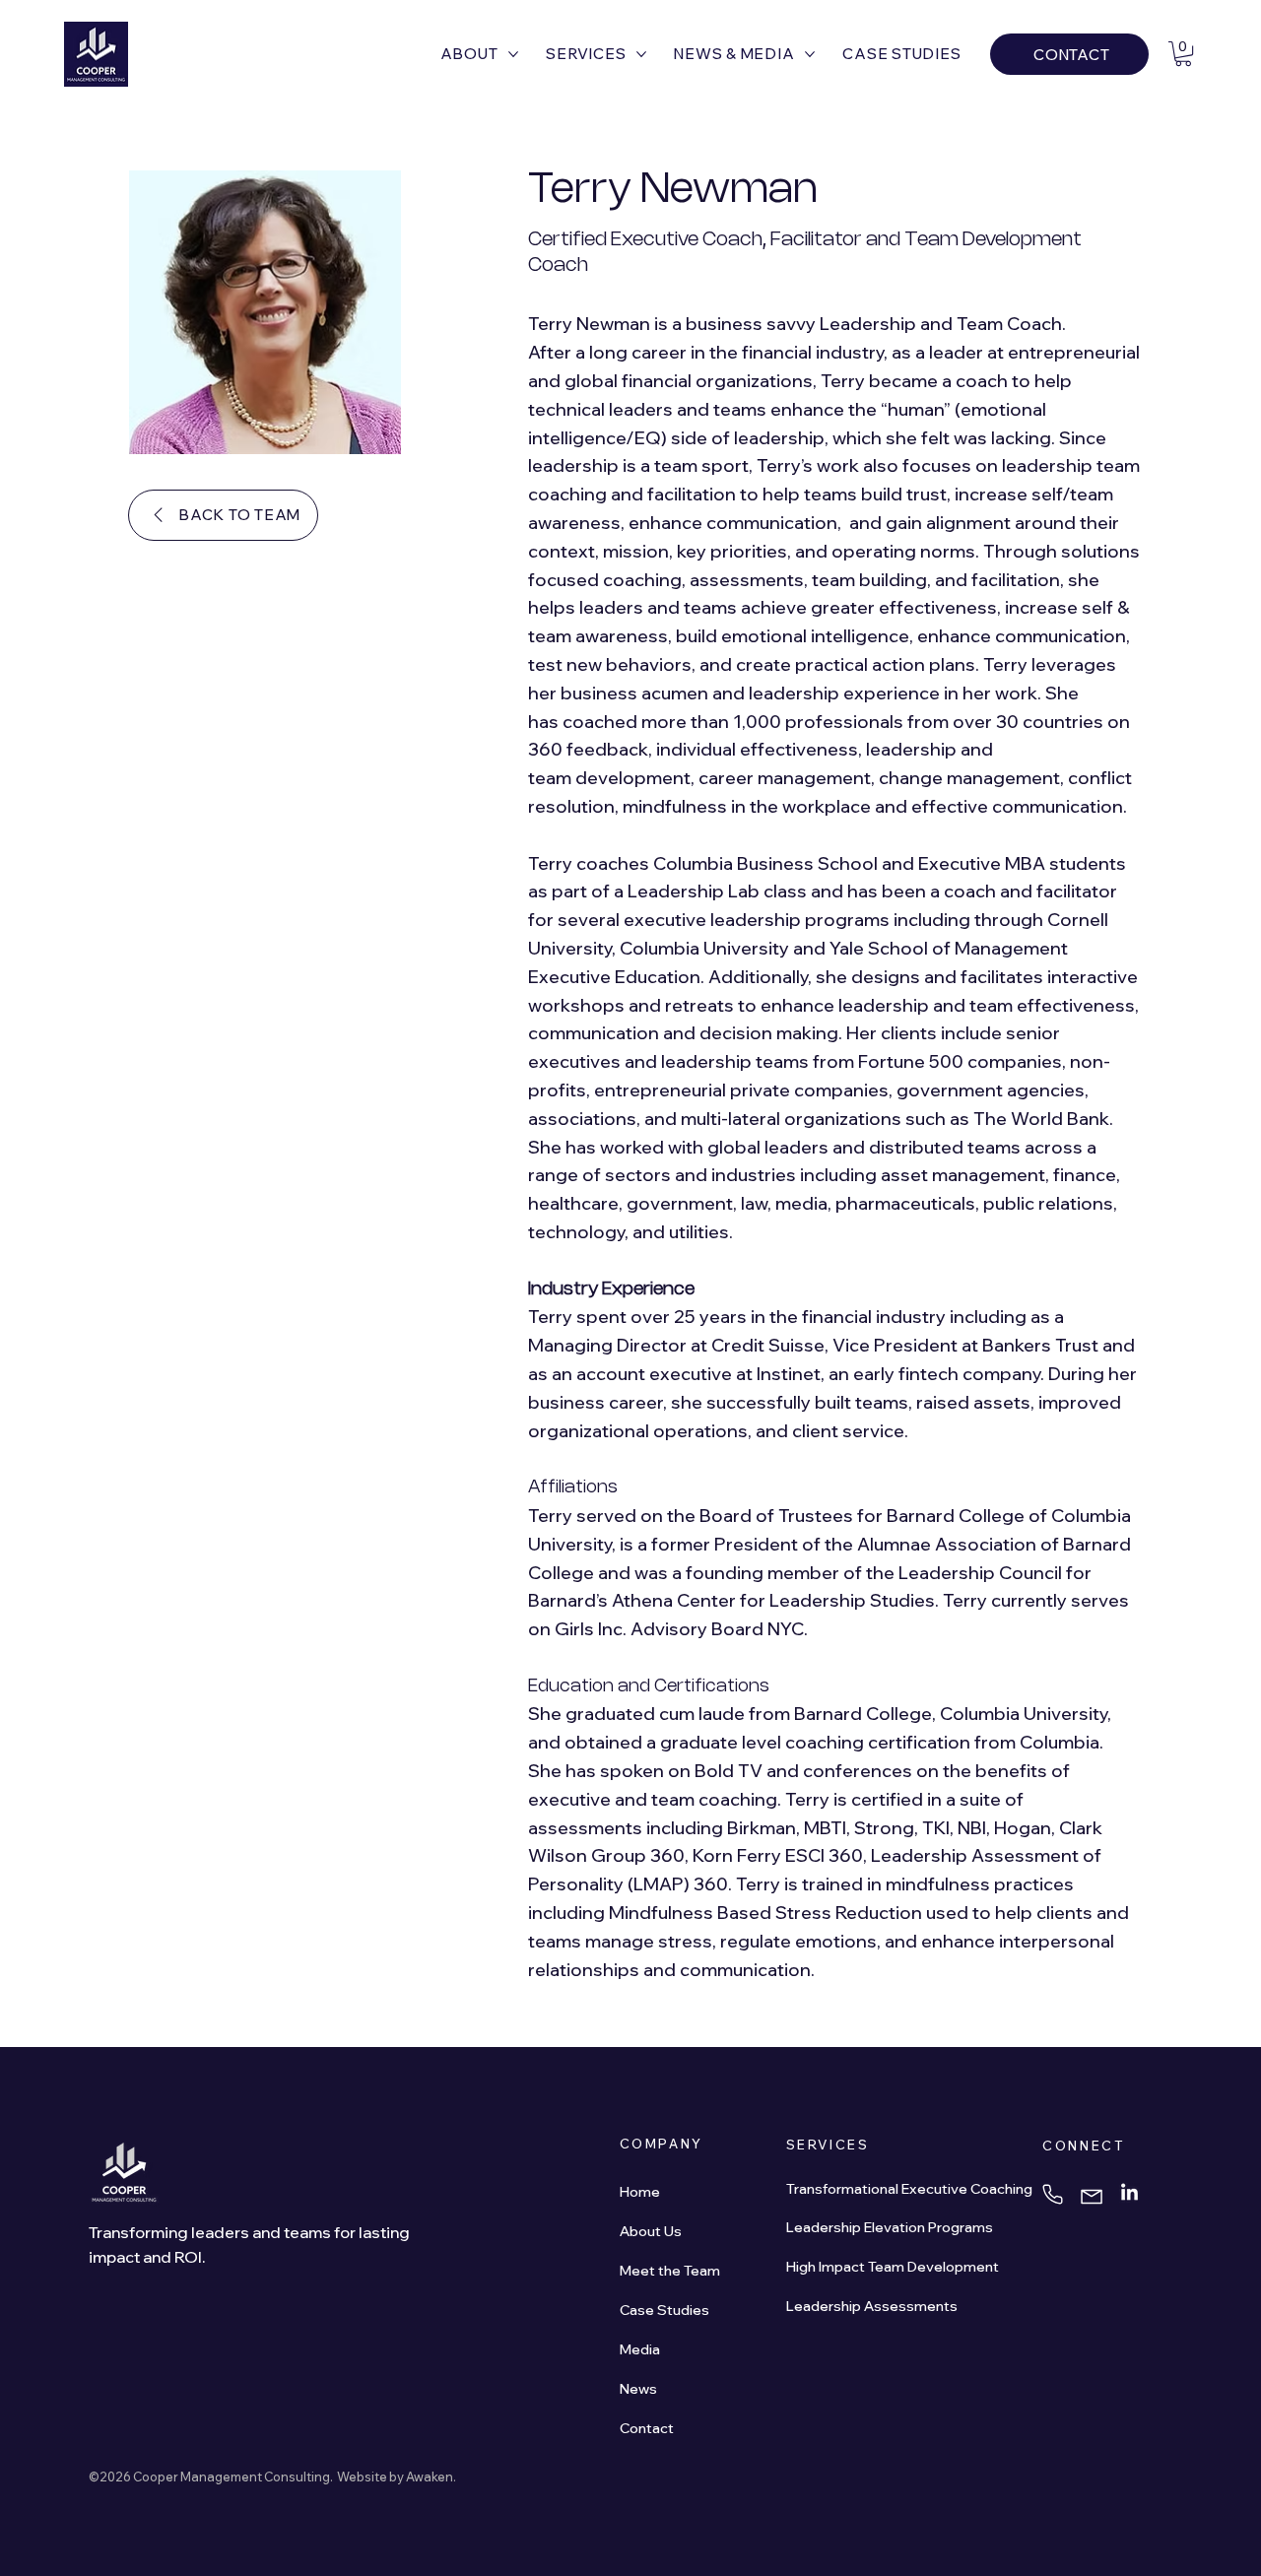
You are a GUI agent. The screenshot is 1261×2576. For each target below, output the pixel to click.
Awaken (430, 2477)
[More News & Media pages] (810, 54)
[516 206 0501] (1056, 2194)
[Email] (1097, 2198)
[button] (1183, 54)
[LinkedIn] (1129, 2193)
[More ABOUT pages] (513, 54)
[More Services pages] (641, 54)
